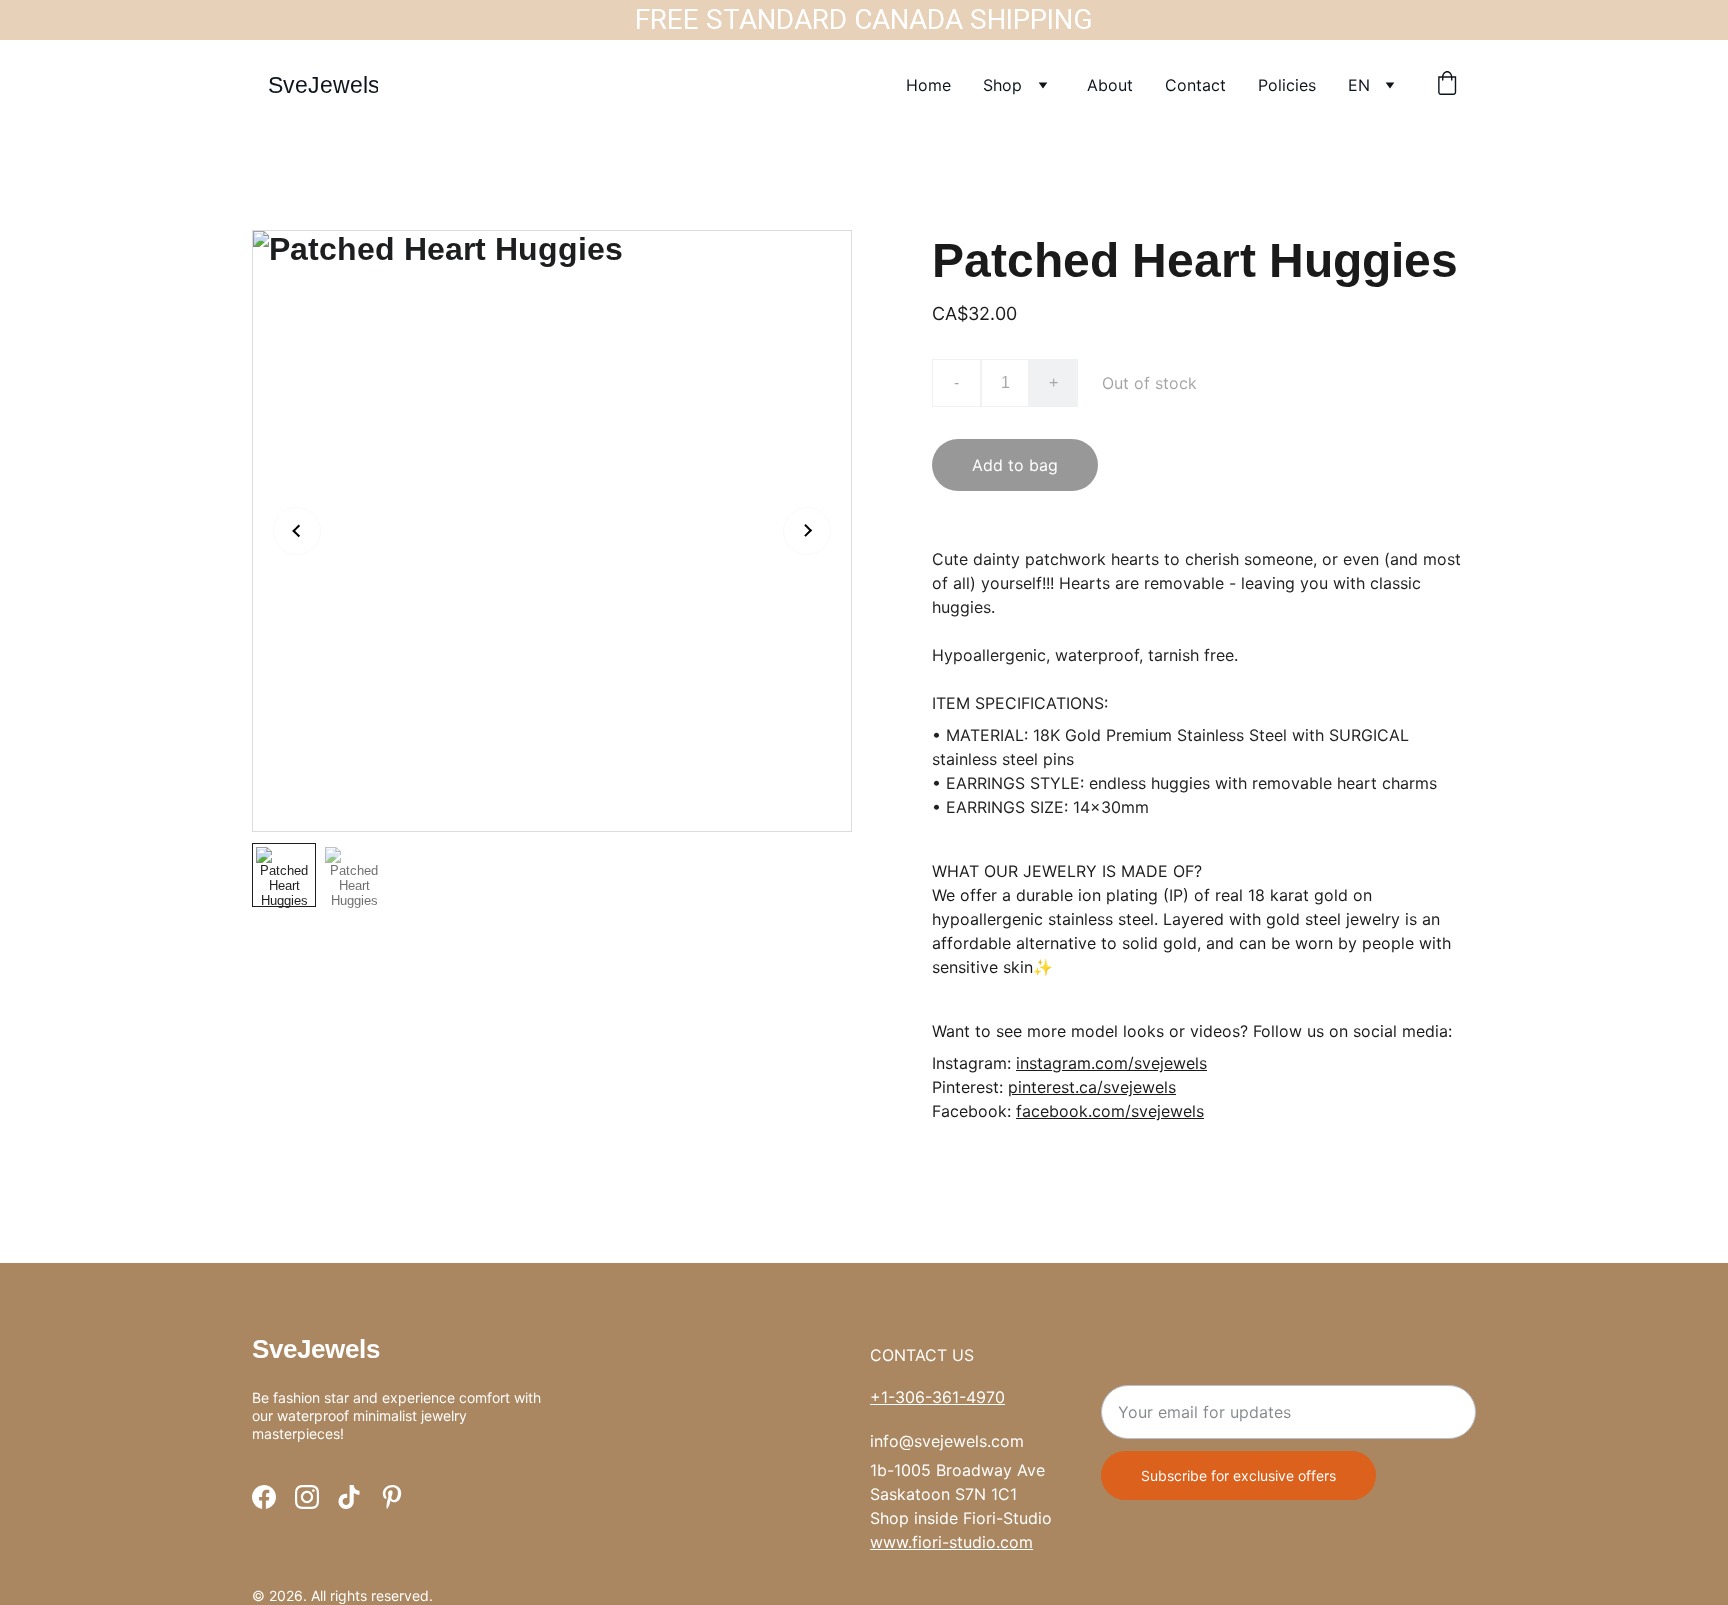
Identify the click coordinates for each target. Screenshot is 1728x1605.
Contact (1195, 85)
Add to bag (1015, 465)
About (1110, 85)
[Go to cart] (1447, 85)
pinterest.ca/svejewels (1092, 1087)
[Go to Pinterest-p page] (392, 1497)
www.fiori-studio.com (951, 1542)
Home (928, 85)
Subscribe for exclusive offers (1238, 1475)
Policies (1287, 85)
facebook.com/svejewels (1110, 1111)
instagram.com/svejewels (1111, 1063)
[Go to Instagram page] (307, 1497)
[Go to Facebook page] (264, 1497)
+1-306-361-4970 (937, 1397)
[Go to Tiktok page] (349, 1497)
